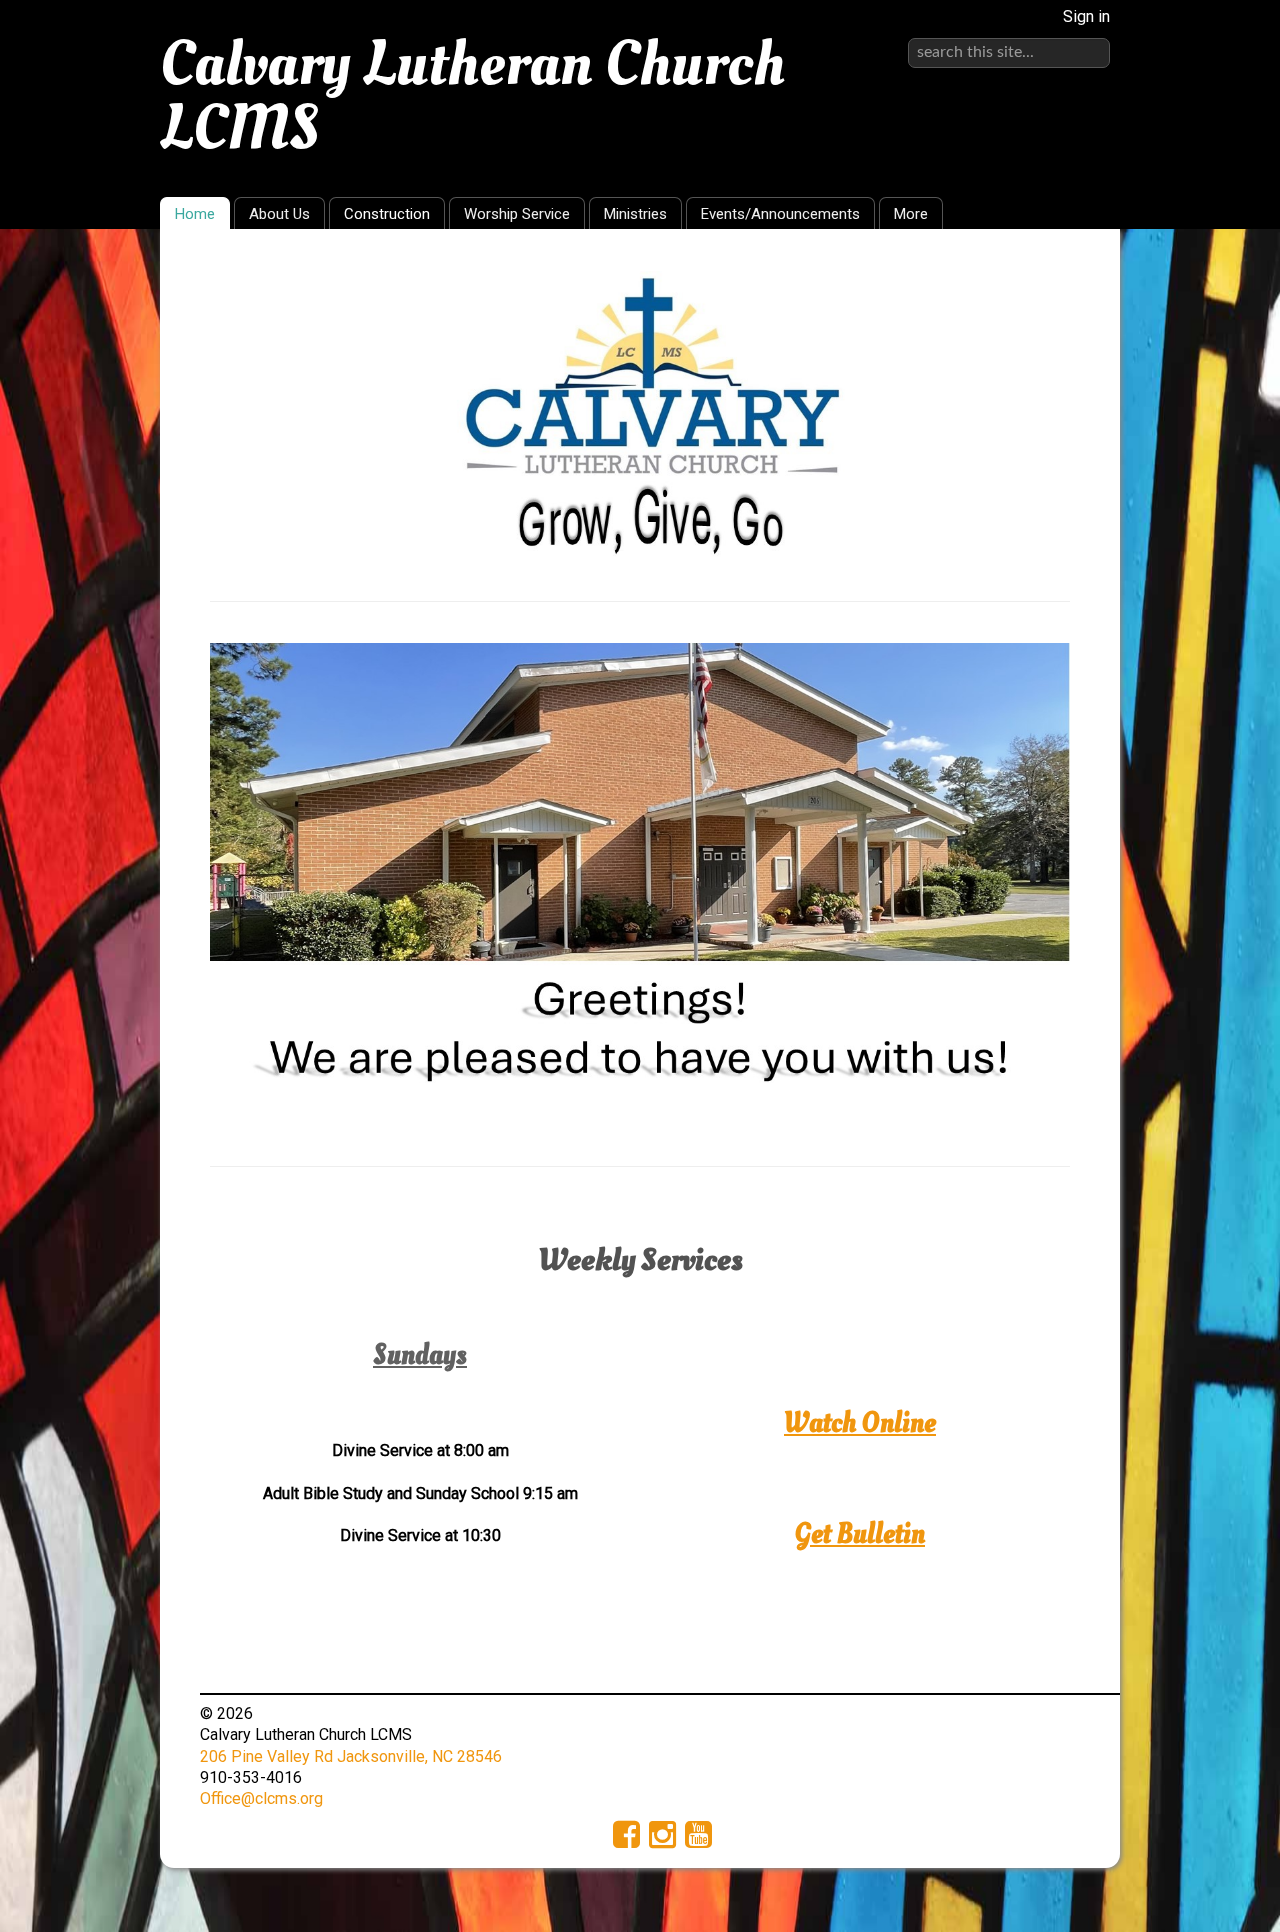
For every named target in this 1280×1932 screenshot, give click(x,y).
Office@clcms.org (261, 1798)
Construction (387, 214)
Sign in (1086, 16)
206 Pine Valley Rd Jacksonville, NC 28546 (351, 1756)
